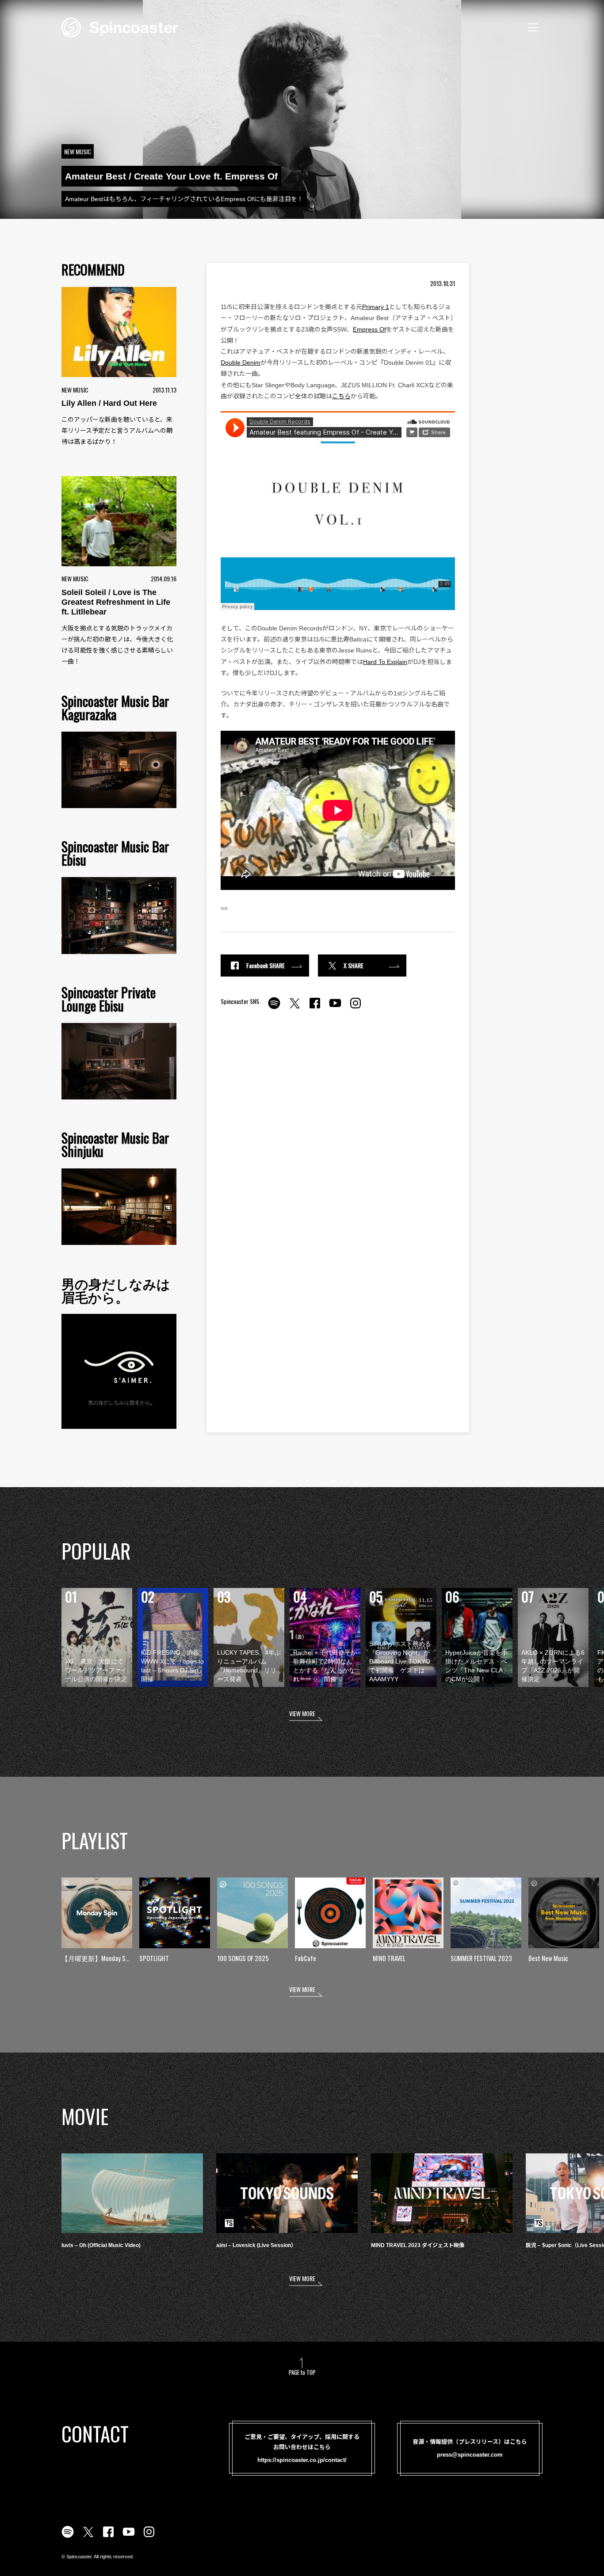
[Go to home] (120, 27)
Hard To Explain (385, 662)
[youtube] (335, 1008)
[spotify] (274, 1008)
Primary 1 (376, 307)
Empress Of (369, 329)
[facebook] (315, 1008)
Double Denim (241, 363)
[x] (294, 1008)
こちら (341, 396)
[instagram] (356, 1008)
